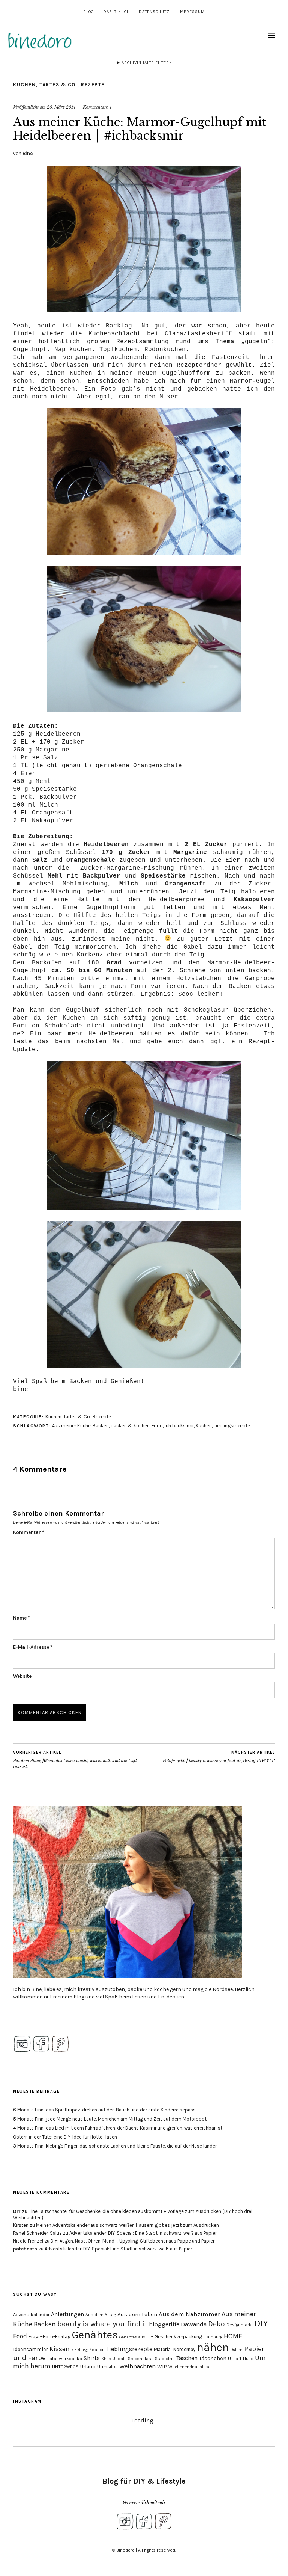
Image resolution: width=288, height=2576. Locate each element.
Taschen (187, 2358)
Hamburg (213, 2337)
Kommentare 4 (97, 107)
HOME (233, 2336)
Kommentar (28, 1532)
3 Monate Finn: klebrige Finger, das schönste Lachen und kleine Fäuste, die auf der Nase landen (115, 2146)
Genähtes (95, 2335)
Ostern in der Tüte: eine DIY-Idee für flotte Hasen (65, 2137)
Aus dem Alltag (101, 2315)
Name (21, 1618)
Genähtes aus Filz (136, 2337)
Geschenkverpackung (178, 2337)
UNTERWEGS (65, 2367)
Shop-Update (114, 2359)
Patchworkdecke (65, 2359)
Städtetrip (165, 2359)
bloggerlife (164, 2324)
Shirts (92, 2358)
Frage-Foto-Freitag (49, 2337)
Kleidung (79, 2350)
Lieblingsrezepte (232, 1426)
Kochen (97, 2350)
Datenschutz (154, 12)
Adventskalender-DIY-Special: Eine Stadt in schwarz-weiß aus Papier (143, 2233)
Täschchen (213, 2358)
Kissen (60, 2349)
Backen (101, 1426)
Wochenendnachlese (189, 2367)
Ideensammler (31, 2349)
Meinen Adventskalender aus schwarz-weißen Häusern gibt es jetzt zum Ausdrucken (127, 2225)
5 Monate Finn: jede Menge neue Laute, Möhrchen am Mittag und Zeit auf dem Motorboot (110, 2119)
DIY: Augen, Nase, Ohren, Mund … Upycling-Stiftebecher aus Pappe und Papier (133, 2241)
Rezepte (93, 85)
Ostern (237, 2350)
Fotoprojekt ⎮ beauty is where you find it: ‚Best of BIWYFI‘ (219, 1756)
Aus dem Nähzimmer (189, 2314)
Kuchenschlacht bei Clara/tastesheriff (160, 334)
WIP (162, 2367)
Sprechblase (141, 2359)
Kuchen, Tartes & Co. (45, 85)
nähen (213, 2347)
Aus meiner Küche (71, 1426)
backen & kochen (130, 1426)
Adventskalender (31, 2314)
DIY (17, 2211)
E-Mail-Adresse (33, 1647)
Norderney (184, 2349)
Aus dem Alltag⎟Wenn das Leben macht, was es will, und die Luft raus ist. (75, 1759)
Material (163, 2349)
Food (157, 1426)
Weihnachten (137, 2366)
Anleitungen (67, 2314)
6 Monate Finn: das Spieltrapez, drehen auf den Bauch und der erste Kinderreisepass (104, 2110)
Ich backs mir (179, 1426)
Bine (28, 153)
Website (22, 1676)
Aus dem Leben (137, 2314)
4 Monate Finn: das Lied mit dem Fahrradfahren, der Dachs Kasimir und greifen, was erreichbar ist (118, 2128)
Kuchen (204, 1426)
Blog (89, 12)
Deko (217, 2324)
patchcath (25, 2249)
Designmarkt (240, 2325)
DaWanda (194, 2324)
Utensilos (107, 2367)
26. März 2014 (61, 107)
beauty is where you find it (102, 2324)
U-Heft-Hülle (241, 2359)
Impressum (192, 12)
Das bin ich (116, 12)
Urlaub (88, 2366)
